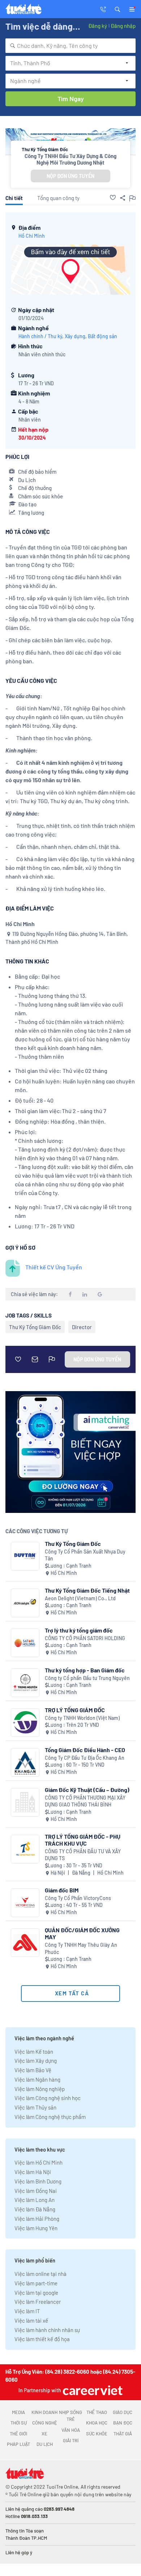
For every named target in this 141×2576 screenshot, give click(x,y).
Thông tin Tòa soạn (25, 2531)
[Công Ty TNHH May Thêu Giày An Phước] (25, 1943)
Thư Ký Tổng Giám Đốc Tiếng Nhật (87, 1590)
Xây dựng (75, 336)
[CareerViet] (92, 2390)
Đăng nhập (123, 26)
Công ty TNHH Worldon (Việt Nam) (82, 1718)
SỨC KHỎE (97, 2434)
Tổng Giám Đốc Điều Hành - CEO (85, 1750)
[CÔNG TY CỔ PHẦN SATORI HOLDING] (25, 1643)
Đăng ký (98, 26)
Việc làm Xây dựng (36, 2061)
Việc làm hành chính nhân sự (47, 2330)
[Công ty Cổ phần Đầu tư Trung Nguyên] (25, 1683)
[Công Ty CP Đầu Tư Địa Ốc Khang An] (25, 1762)
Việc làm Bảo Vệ (33, 2070)
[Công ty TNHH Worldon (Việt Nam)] (25, 1723)
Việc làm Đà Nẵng (35, 2209)
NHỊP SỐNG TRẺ (70, 2416)
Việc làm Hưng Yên (36, 2228)
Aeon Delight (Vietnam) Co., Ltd (80, 1598)
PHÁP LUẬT (18, 2444)
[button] (117, 9)
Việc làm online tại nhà (40, 2274)
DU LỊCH (45, 2444)
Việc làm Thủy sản (35, 2107)
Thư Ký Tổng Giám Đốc (35, 1327)
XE (44, 2434)
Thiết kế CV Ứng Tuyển (54, 1267)
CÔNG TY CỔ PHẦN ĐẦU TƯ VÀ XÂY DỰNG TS (83, 1855)
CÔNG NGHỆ (45, 2423)
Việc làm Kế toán (34, 2052)
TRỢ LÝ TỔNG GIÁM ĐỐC (75, 1710)
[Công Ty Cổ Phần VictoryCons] (25, 1903)
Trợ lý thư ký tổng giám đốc (79, 1630)
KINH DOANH (44, 2412)
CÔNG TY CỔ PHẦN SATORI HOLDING (85, 1638)
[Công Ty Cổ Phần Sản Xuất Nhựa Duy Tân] (25, 1556)
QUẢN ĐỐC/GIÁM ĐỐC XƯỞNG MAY (82, 1933)
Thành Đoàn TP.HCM (26, 2538)
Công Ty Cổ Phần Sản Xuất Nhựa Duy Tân (85, 1555)
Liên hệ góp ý (19, 2552)
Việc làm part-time (36, 2283)
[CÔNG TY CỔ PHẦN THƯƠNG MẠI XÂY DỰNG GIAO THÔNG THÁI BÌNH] (25, 1802)
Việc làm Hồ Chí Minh (39, 2162)
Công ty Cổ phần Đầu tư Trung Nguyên (87, 1678)
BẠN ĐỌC (123, 2423)
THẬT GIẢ (123, 2434)
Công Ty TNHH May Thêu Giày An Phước (81, 1948)
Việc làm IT (27, 2311)
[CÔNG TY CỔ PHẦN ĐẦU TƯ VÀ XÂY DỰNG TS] (25, 1849)
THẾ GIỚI (18, 2434)
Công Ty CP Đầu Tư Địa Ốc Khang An (85, 1758)
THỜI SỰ (19, 2423)
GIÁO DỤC (123, 2412)
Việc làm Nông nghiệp (40, 2089)
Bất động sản (102, 336)
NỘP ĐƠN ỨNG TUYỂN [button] (70, 176)
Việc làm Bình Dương (38, 2181)
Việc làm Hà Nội (33, 2172)
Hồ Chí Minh (32, 236)
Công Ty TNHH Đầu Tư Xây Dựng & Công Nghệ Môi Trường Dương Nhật (70, 159)
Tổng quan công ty (58, 198)
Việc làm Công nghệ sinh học (48, 2098)
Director (82, 1327)
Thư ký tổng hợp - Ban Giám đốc (85, 1670)
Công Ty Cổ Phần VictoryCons (78, 1898)
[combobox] (70, 46)
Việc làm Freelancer (38, 2302)
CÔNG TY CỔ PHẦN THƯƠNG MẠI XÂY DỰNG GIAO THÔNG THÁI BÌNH (85, 1801)
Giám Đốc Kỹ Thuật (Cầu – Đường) (87, 1790)
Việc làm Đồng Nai (36, 2191)
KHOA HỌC (97, 2423)
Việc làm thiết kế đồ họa (42, 2339)
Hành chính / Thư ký (40, 336)
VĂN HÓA (71, 2430)
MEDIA (18, 2412)
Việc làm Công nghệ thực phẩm (50, 2117)
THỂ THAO (97, 2412)
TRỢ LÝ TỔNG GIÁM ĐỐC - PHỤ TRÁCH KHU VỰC (83, 1840)
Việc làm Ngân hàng (37, 2079)
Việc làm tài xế (31, 2320)
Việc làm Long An (35, 2200)
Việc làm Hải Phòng (37, 2219)
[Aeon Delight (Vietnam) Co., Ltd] (25, 1603)
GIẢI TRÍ (71, 2440)
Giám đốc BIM (62, 1890)
